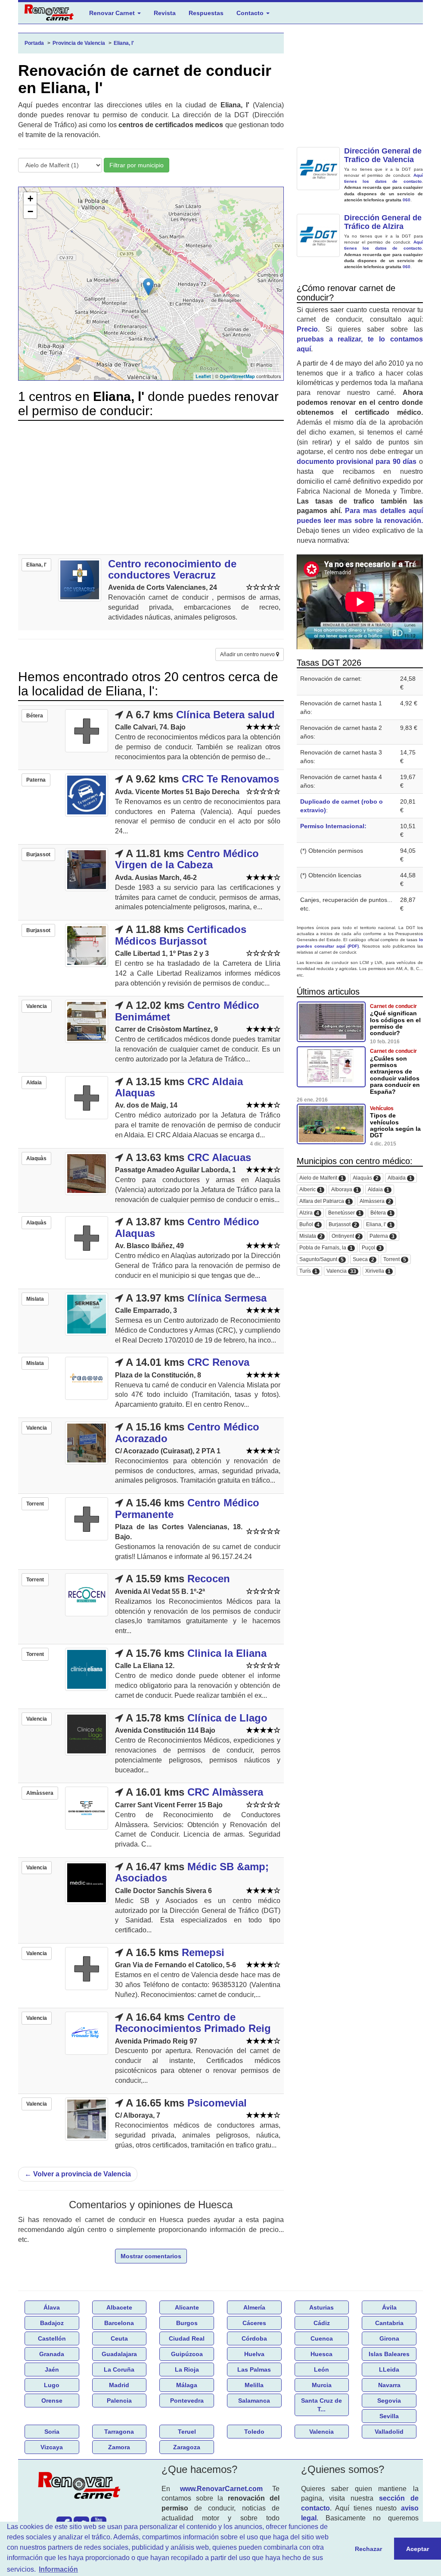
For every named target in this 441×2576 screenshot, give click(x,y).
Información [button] (58, 2569)
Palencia (119, 2401)
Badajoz (52, 2323)
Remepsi (203, 1952)
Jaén (52, 2369)
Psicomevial (217, 2103)
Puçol (372, 1248)
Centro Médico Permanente (187, 1508)
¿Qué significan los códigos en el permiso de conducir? (395, 1023)
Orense (52, 2401)
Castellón (52, 2338)
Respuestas (206, 13)
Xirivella (378, 1271)
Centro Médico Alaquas (187, 1227)
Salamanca (254, 2401)
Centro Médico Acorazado (187, 1432)
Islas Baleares (389, 2354)
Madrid (119, 2385)
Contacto (251, 13)
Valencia (341, 1271)
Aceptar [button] (418, 2549)
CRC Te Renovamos (230, 779)
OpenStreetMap (237, 376)
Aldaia (379, 1190)
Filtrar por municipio (137, 165)
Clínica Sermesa (227, 1298)
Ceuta (119, 2338)
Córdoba (254, 2338)
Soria (52, 2432)
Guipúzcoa (187, 2354)
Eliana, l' (379, 1225)
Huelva (254, 2354)
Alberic (311, 1190)
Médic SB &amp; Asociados (192, 1872)
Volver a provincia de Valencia (78, 2174)
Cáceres (254, 2323)
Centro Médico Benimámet (187, 1011)
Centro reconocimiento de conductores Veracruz (172, 569)
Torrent (395, 1260)
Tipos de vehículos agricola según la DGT (395, 1125)
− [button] (30, 211)
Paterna (382, 1236)
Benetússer (345, 1213)
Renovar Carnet (113, 13)
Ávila (389, 2307)
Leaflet (203, 376)
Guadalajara (119, 2354)
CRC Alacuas (219, 1157)
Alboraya (345, 1190)
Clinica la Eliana (227, 1653)
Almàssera (375, 1201)
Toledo (254, 2432)
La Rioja (187, 2369)
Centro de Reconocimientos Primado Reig (193, 2023)
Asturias (321, 2307)
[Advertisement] (151, 488)
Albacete (119, 2307)
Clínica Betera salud (225, 715)
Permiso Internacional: (333, 826)
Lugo (52, 2385)
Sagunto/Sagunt (321, 1260)
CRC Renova (218, 1362)
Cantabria (389, 2323)
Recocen (209, 1579)
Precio (307, 329)
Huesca (321, 2354)
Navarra (389, 2385)
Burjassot (343, 1225)
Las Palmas (254, 2369)
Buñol (309, 1225)
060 (407, 200)
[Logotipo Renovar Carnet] (81, 2487)
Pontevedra (187, 2401)
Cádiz (322, 2323)
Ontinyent (346, 1236)
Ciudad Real (187, 2338)
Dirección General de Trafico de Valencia (383, 155)
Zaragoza (187, 2447)
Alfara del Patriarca (325, 1201)
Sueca (363, 1260)
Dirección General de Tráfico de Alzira (383, 222)
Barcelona (119, 2323)
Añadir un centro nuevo (248, 654)
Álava (52, 2307)
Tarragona (119, 2432)
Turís (308, 1271)
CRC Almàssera (225, 1792)
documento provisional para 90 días (357, 462)
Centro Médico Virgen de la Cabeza (187, 859)
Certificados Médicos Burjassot (181, 935)
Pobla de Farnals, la (326, 1248)
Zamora (119, 2447)
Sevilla (389, 2416)
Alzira (309, 1213)
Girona (389, 2338)
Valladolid (389, 2432)
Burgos (187, 2323)
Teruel (187, 2432)
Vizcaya (52, 2447)
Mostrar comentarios (151, 2256)
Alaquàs (366, 1178)
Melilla (254, 2385)
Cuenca (322, 2338)
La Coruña (119, 2369)
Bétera (381, 1213)
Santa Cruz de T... (321, 2405)
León (321, 2369)
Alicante (187, 2307)
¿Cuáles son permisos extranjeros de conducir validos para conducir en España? (395, 1075)
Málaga (187, 2385)
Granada (52, 2354)
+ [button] (30, 199)
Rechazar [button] (368, 2549)
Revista (165, 13)
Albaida (400, 1178)
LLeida (389, 2369)
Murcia (322, 2385)
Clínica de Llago (227, 1718)
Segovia (389, 2401)
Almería (254, 2307)
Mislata (311, 1236)
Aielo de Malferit (321, 1178)
